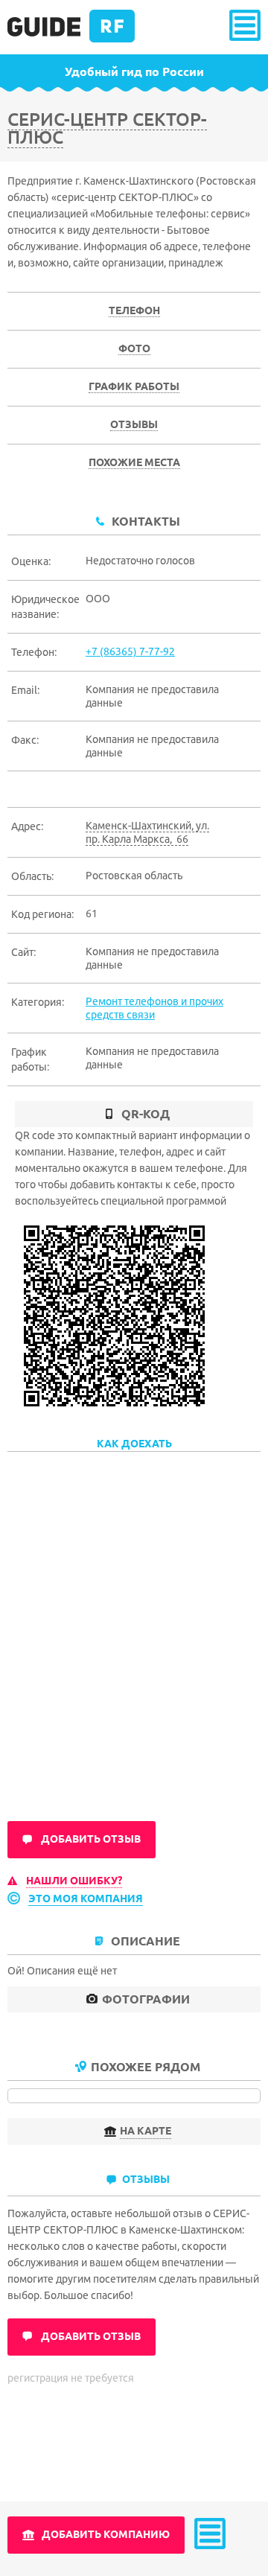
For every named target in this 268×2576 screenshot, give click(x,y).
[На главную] (71, 39)
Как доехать (134, 1444)
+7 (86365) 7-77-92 (130, 651)
